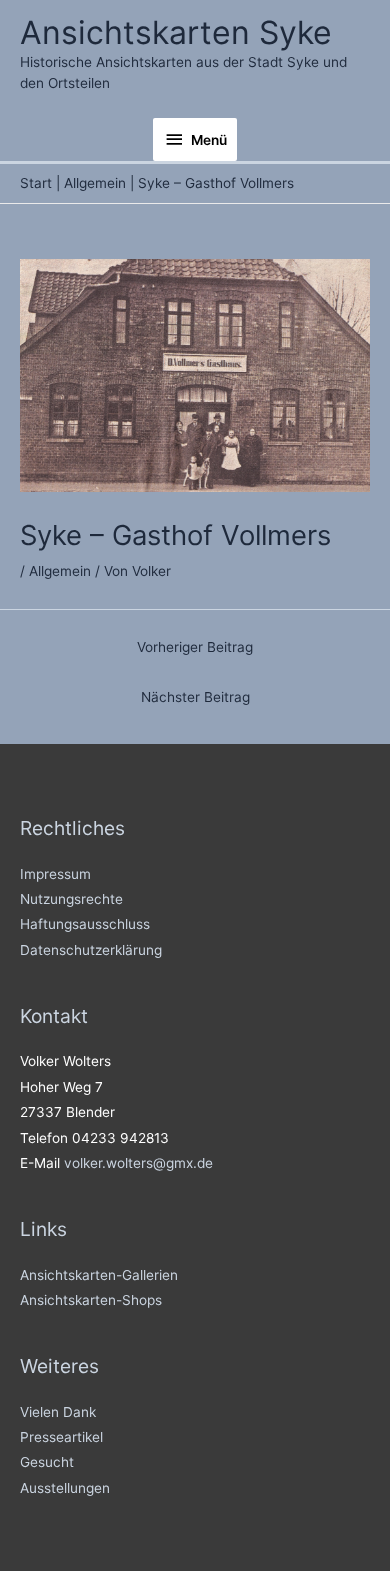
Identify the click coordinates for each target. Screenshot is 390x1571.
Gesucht (47, 1462)
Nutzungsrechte (71, 899)
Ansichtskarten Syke (176, 32)
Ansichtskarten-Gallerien (99, 1275)
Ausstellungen (65, 1488)
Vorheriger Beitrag (195, 647)
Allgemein (60, 571)
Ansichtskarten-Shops (91, 1300)
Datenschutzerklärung (91, 950)
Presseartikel (61, 1437)
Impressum (55, 874)
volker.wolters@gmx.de (138, 1163)
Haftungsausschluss (85, 924)
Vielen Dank (58, 1412)
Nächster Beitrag (195, 697)
